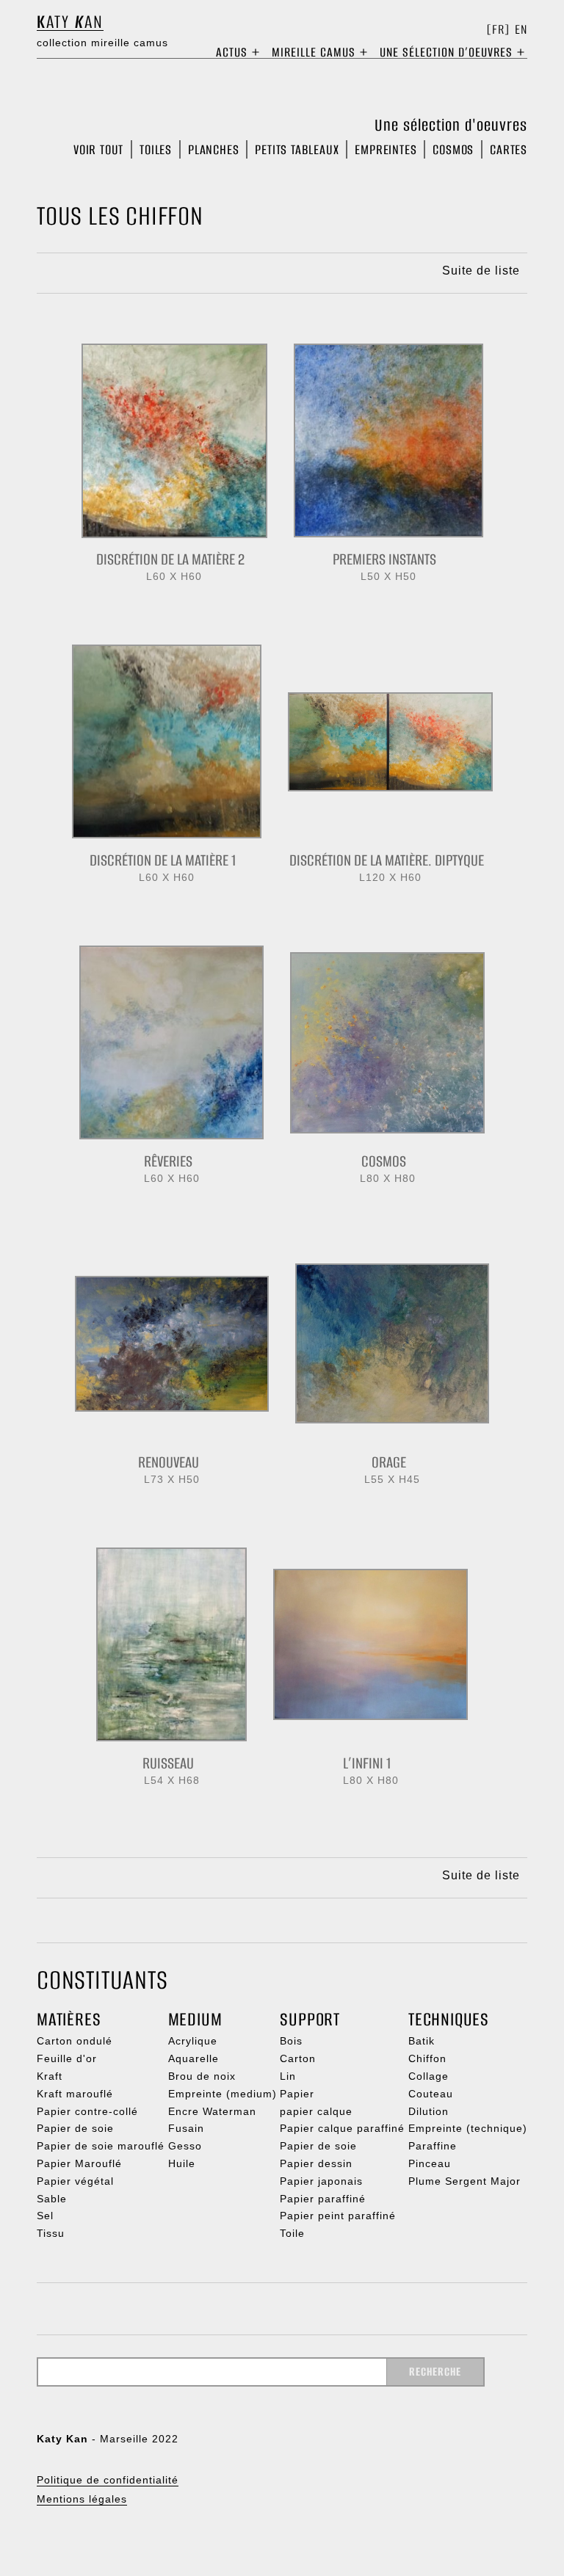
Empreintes (386, 149)
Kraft (50, 2076)
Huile (182, 2163)
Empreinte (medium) (223, 2094)
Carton (298, 2058)
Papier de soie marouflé (101, 2146)
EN (521, 30)
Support (310, 2019)
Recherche (435, 2372)
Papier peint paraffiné (338, 2216)
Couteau (431, 2094)
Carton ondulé (75, 2041)
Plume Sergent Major (464, 2181)
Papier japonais (321, 2181)
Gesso (185, 2146)
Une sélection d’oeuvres (446, 52)
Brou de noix (202, 2076)
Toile (292, 2233)
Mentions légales (82, 2499)
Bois (291, 2041)
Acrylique (193, 2041)
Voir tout (98, 149)
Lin (288, 2076)
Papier (297, 2094)
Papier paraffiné (323, 2199)
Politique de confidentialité (108, 2480)
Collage (429, 2076)
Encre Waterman (212, 2111)
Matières (69, 2019)
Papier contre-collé (87, 2111)
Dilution (429, 2111)
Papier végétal (75, 2181)
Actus (232, 52)
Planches (213, 149)
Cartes (509, 149)
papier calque (316, 2111)
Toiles (156, 149)
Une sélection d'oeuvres (451, 125)
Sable (52, 2199)
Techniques (449, 2019)
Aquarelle (194, 2058)
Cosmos (453, 149)
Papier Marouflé (79, 2163)
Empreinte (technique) (468, 2128)
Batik (422, 2041)
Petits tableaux (297, 149)
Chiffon (427, 2058)
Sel (45, 2216)
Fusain (186, 2128)
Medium (195, 2019)
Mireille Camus (314, 52)
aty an (70, 22)
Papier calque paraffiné (342, 2128)
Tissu (51, 2233)
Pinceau (430, 2163)
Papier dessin (316, 2163)
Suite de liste (481, 271)
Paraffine (433, 2146)
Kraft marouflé (75, 2094)
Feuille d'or (67, 2058)
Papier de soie (75, 2128)
